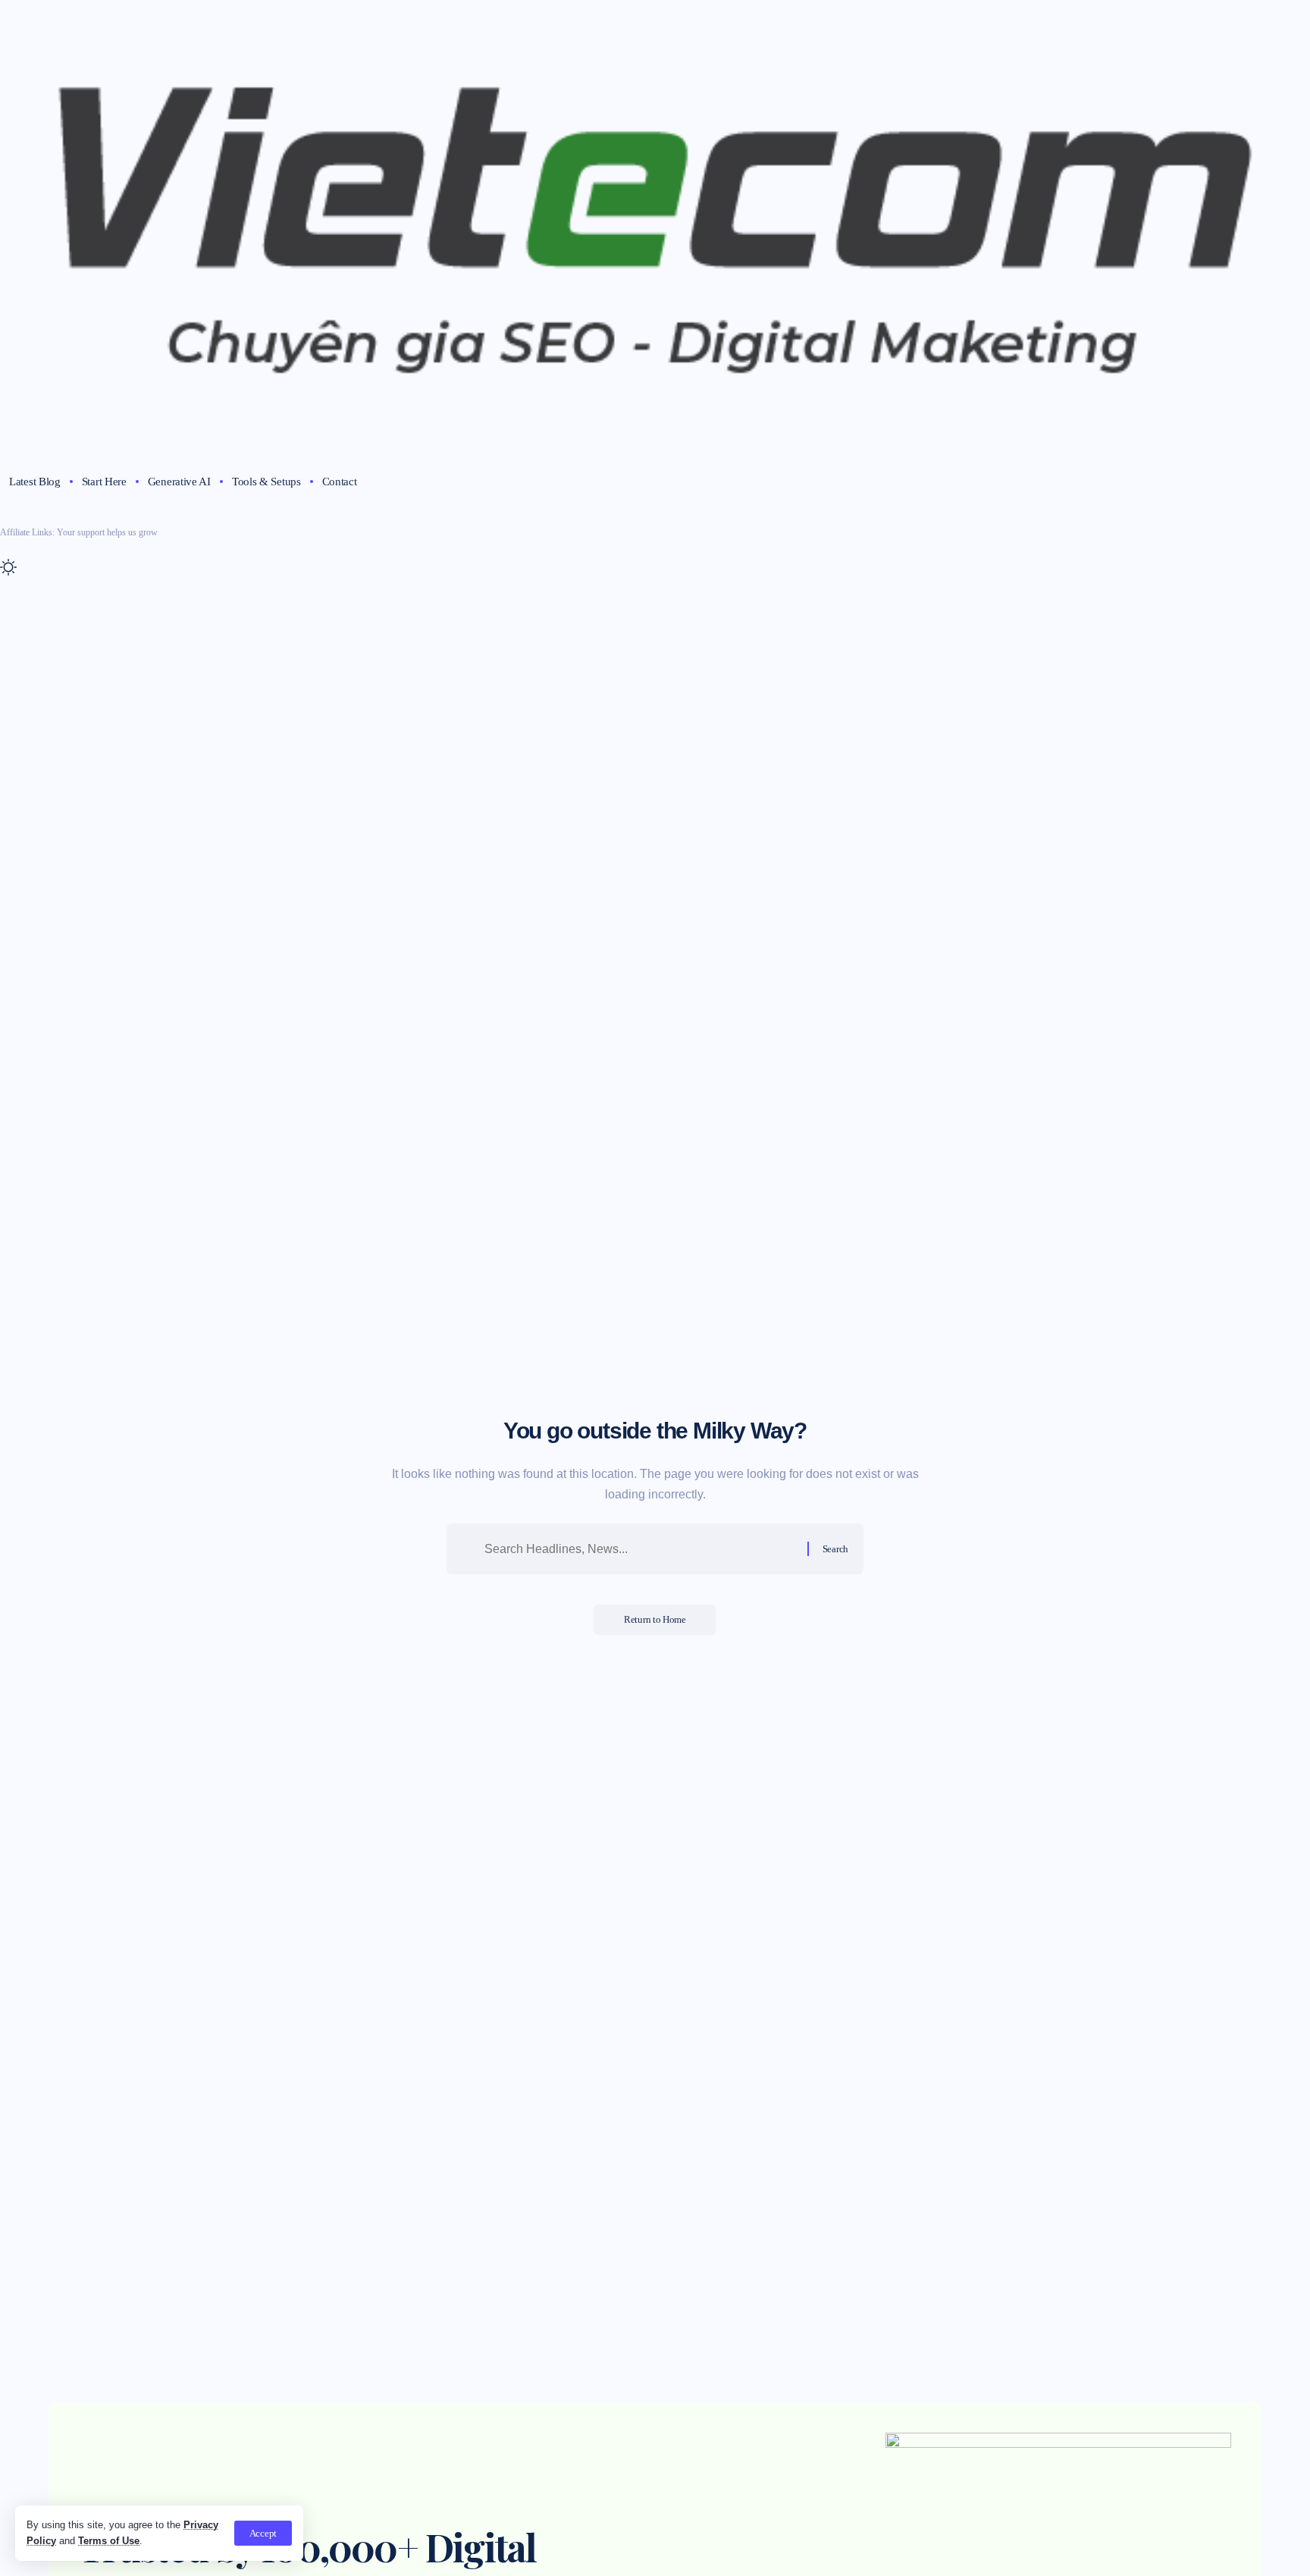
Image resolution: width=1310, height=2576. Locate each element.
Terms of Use (109, 2541)
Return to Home (655, 1619)
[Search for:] (640, 1549)
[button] (263, 2533)
